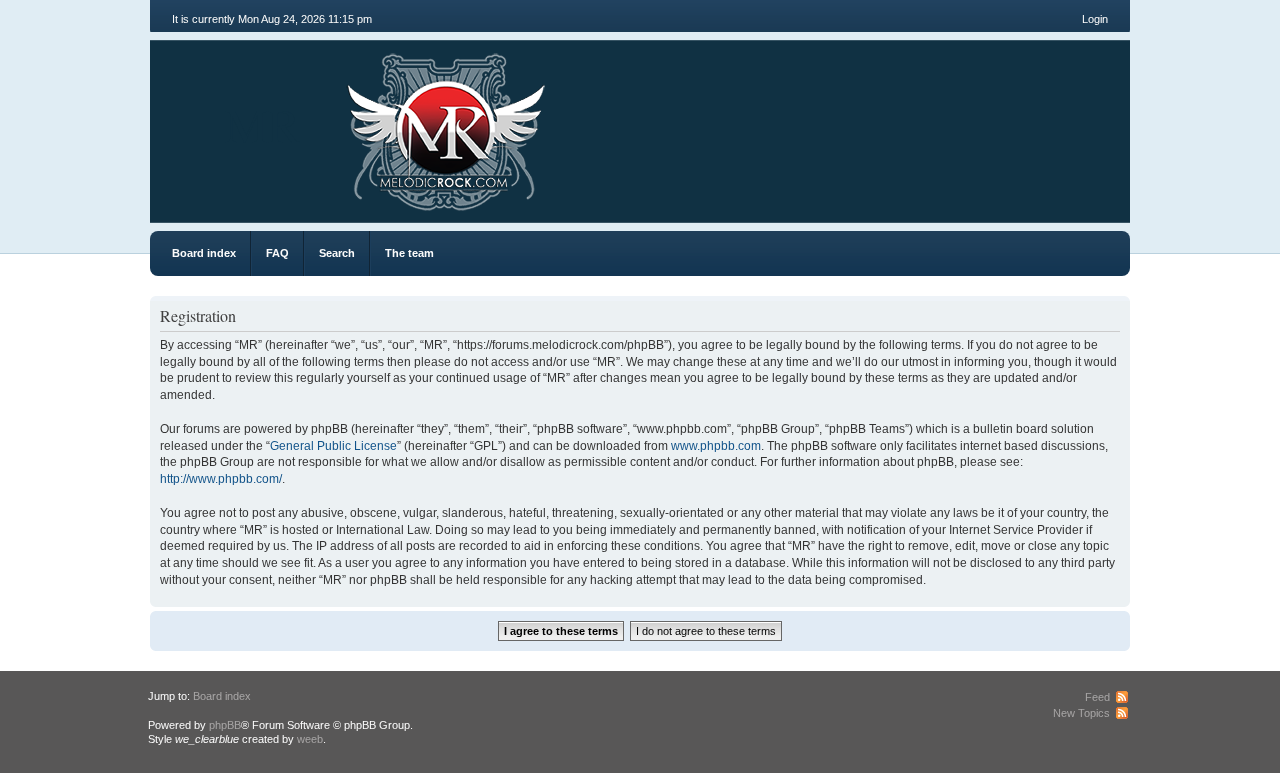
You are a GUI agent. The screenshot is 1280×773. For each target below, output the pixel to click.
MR (262, 124)
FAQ (277, 253)
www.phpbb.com (716, 446)
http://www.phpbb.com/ (221, 479)
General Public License (333, 446)
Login (1095, 19)
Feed (1097, 697)
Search (337, 253)
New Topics (1081, 713)
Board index (204, 253)
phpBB (225, 725)
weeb (310, 739)
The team (409, 253)
